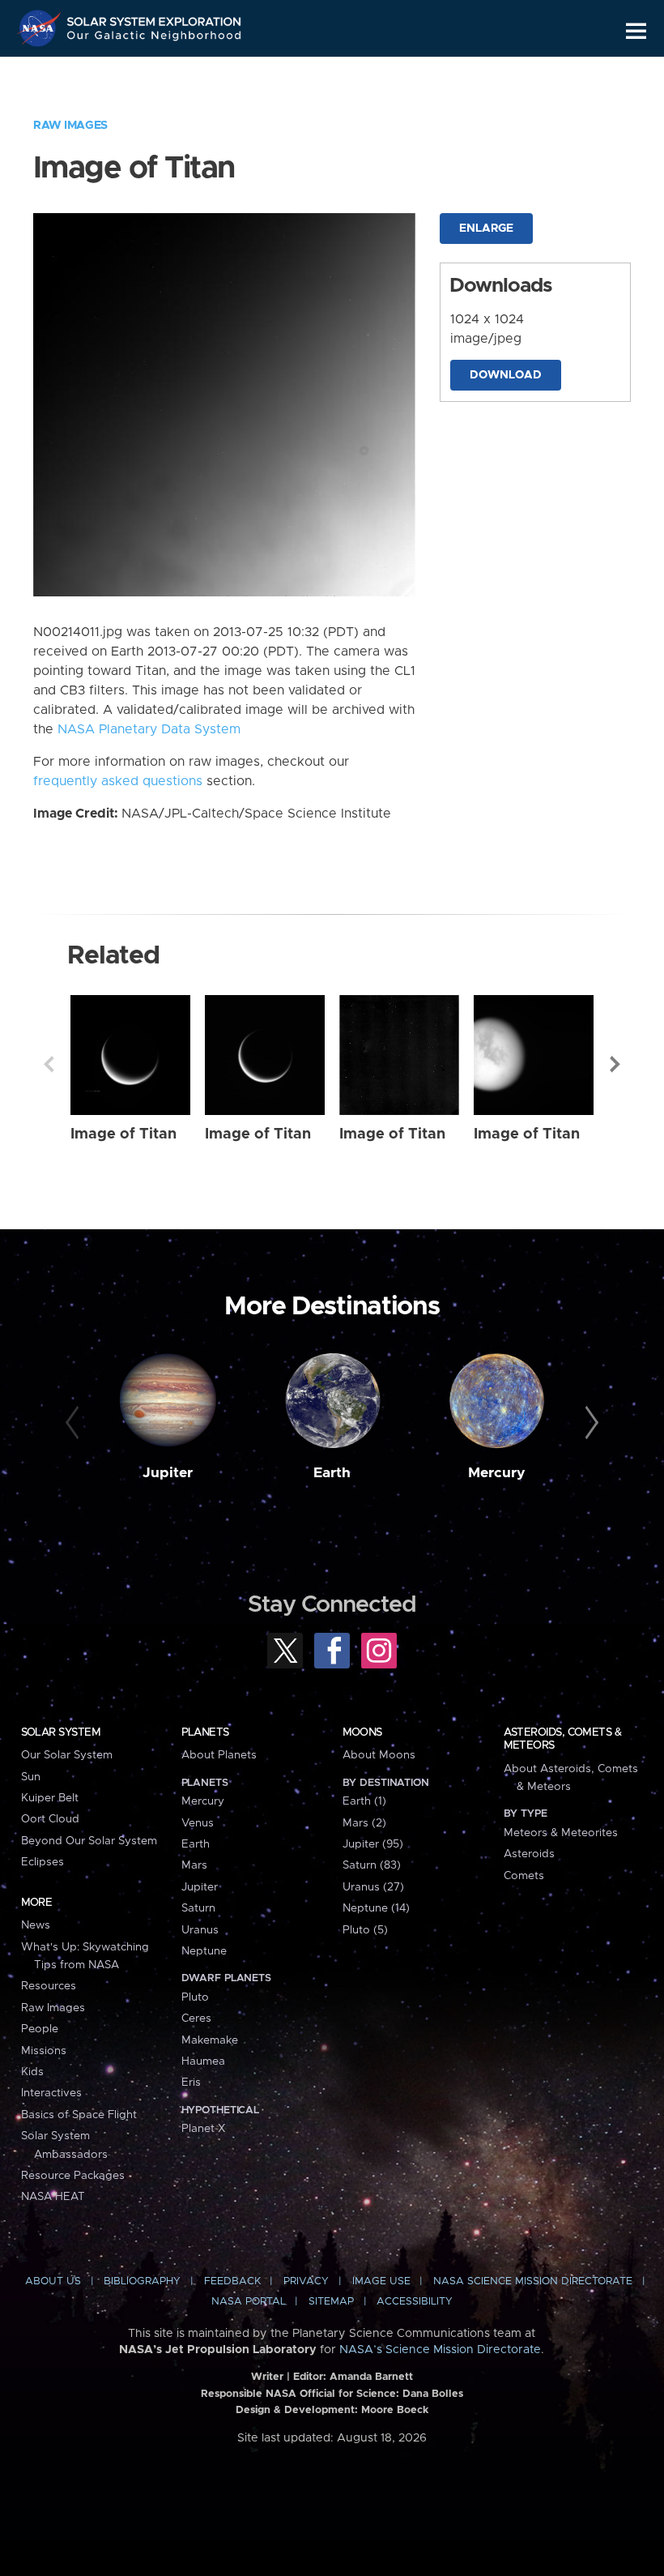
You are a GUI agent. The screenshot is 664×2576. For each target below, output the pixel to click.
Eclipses (43, 1862)
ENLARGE (486, 229)
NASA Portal (249, 2302)
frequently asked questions (118, 781)
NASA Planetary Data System (149, 729)
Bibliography (142, 2281)
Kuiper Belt (50, 1798)
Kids (32, 2072)
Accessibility (415, 2302)
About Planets (219, 1755)
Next (615, 1064)
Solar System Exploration (155, 18)
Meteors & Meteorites (561, 1833)
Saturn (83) (372, 1865)
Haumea (203, 2061)
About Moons (379, 1755)
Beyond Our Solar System (89, 1841)
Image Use (381, 2281)
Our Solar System (67, 1755)
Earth (332, 1473)
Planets (205, 1732)
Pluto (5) (365, 1930)
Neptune (204, 1951)
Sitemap (331, 2302)
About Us (53, 2281)
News (36, 1925)
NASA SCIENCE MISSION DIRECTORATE (533, 2281)
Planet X (203, 2129)
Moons (362, 1732)
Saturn (198, 1908)
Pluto (195, 1997)
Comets (524, 1876)
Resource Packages (73, 2176)
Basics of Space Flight (79, 2115)
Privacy (306, 2281)
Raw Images (70, 126)
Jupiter (168, 1473)
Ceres (196, 2019)
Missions (44, 2051)
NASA (41, 28)
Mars (194, 1865)
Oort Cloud (50, 1819)
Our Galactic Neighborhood (155, 38)
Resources (49, 1986)
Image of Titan (123, 1134)
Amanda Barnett (371, 2377)
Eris (191, 2083)
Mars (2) (364, 1823)
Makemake (210, 2040)
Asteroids (529, 1854)
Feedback (232, 2281)
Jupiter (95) (373, 1844)
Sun (31, 1777)
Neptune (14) (376, 1908)
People (40, 2029)
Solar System (61, 1732)
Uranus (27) (373, 1887)
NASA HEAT (53, 2197)
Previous (49, 1064)
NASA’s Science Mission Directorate (440, 2350)
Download (506, 375)
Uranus (200, 1930)
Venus (198, 1823)
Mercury (497, 1473)
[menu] (636, 31)
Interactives (51, 2093)
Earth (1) (364, 1801)
